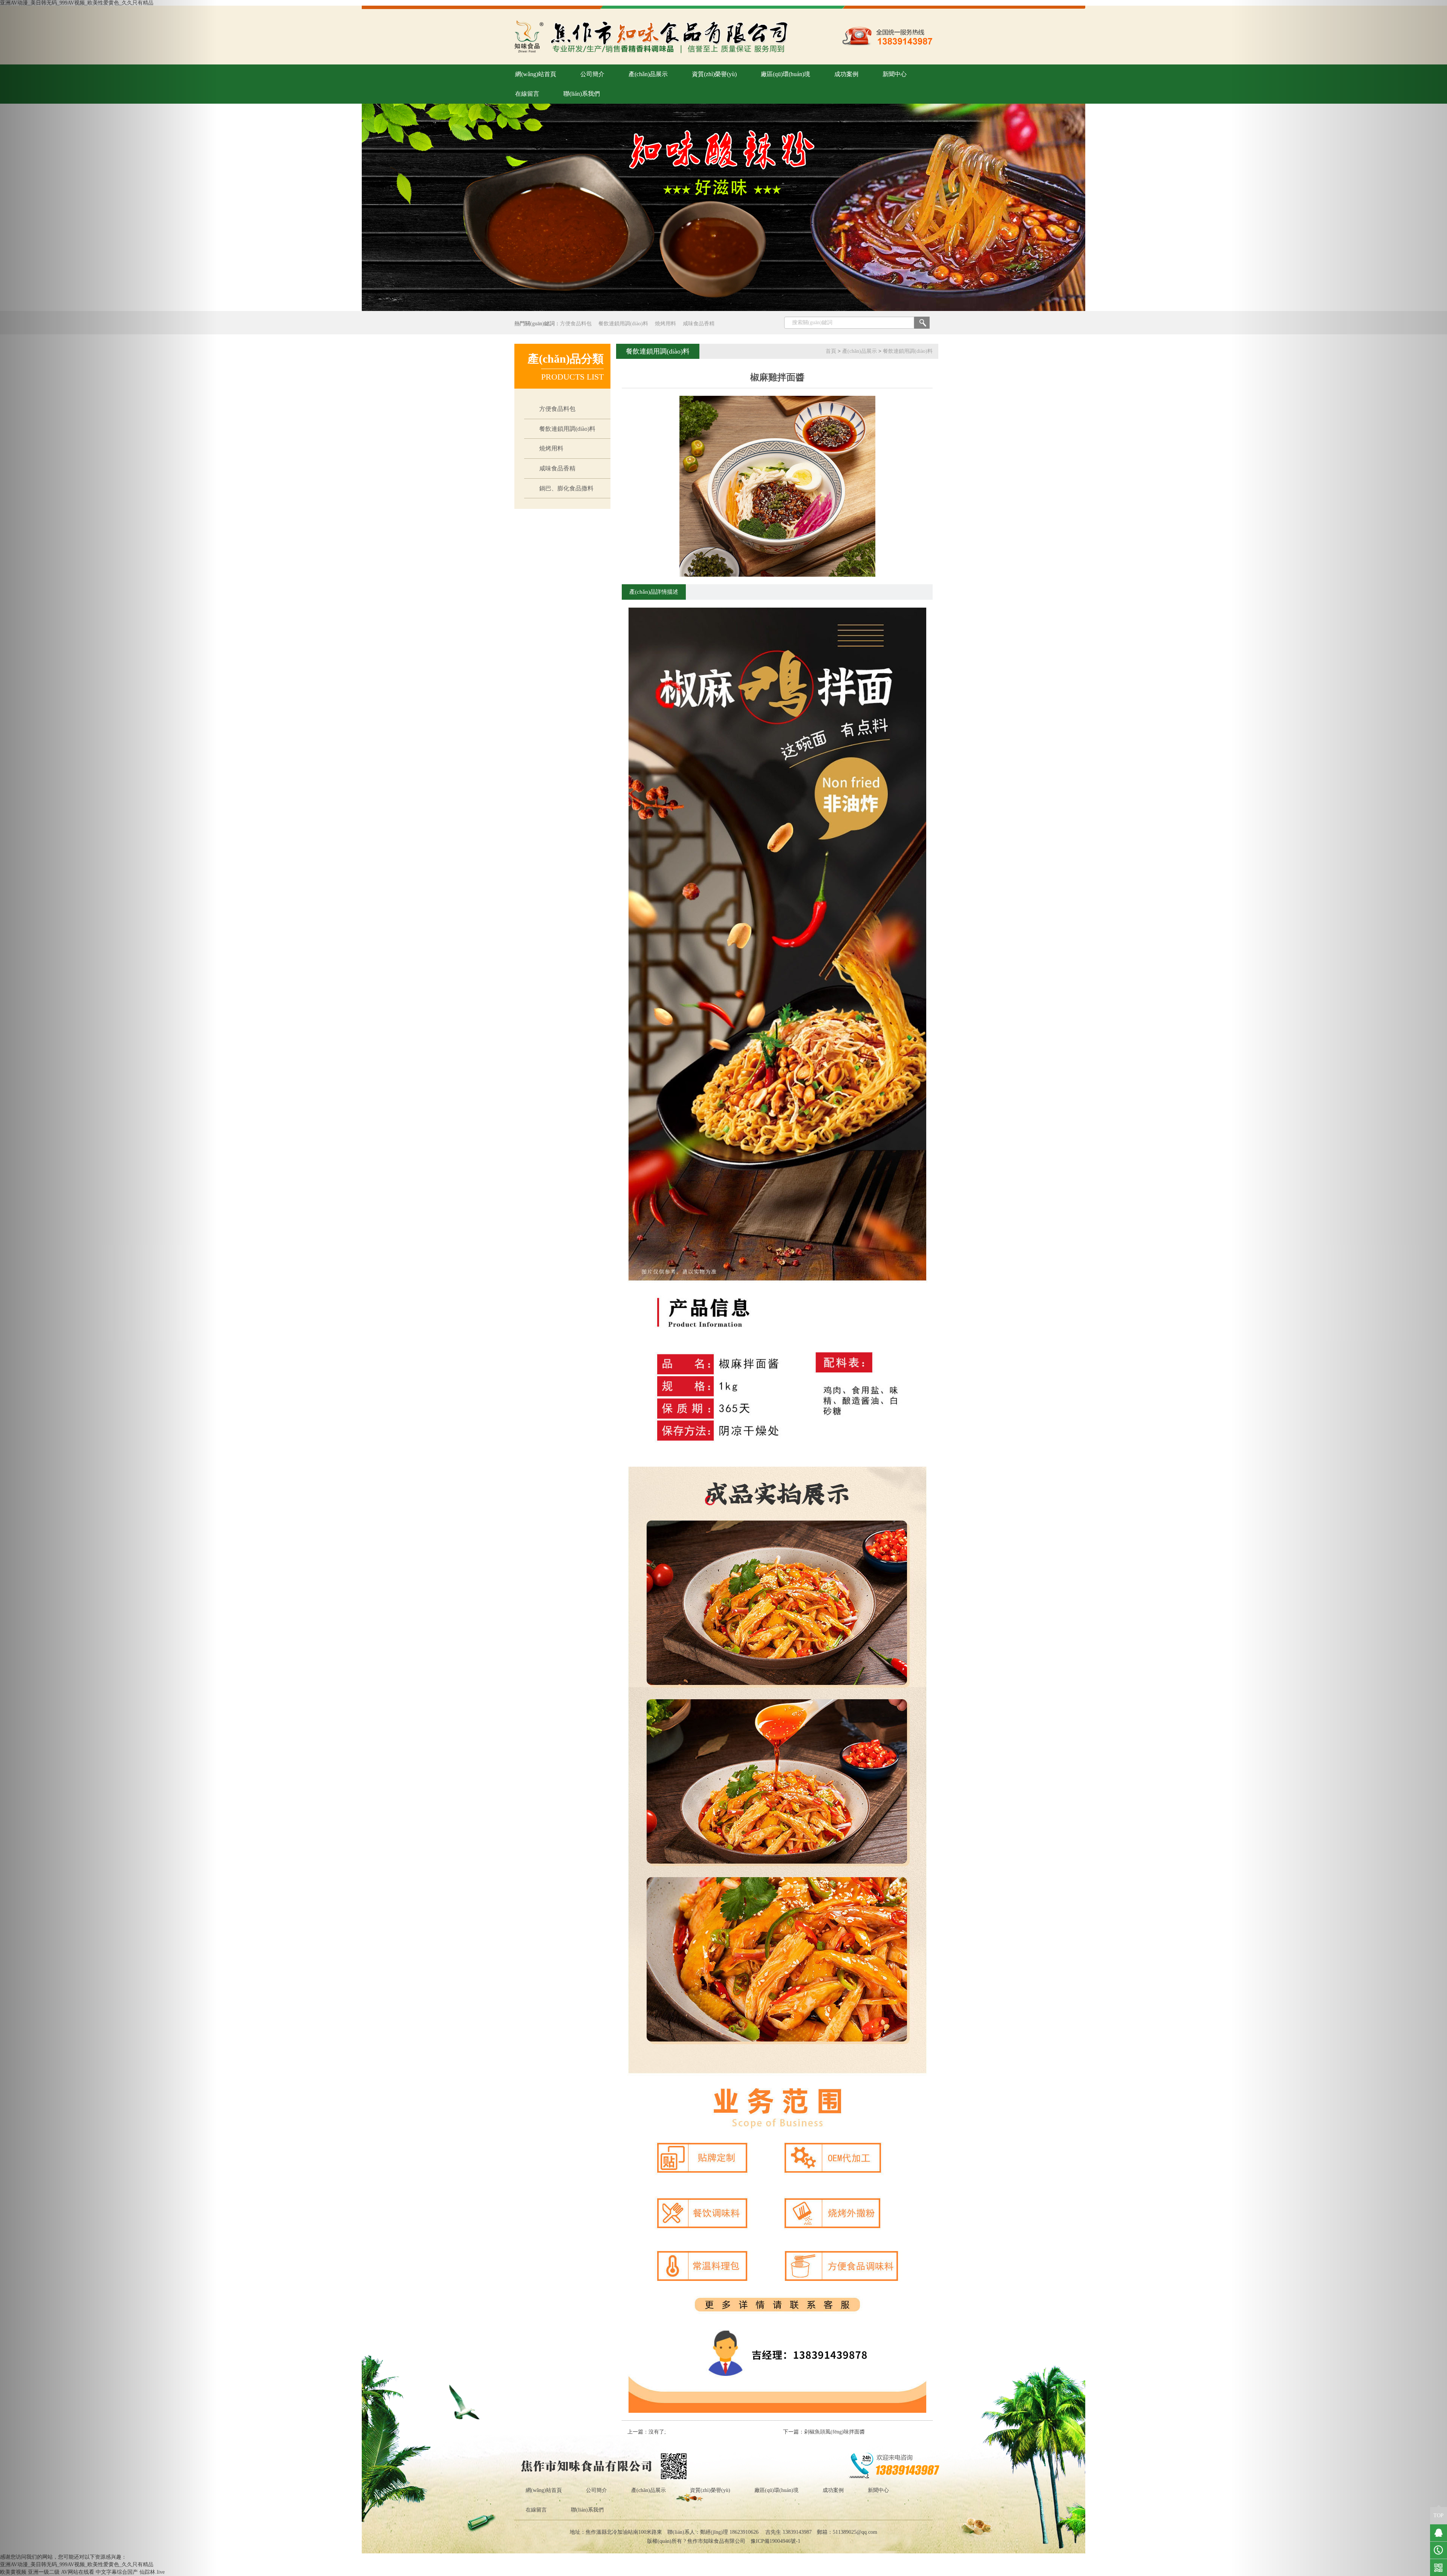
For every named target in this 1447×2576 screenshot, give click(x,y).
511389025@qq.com (855, 2532)
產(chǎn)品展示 (648, 74)
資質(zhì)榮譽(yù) (714, 74)
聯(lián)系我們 (582, 94)
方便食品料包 (576, 324)
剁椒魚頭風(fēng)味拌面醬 (834, 2432)
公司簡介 (592, 74)
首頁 (831, 351)
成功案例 (846, 74)
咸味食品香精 (699, 324)
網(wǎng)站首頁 (536, 74)
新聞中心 (895, 74)
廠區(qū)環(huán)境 (785, 74)
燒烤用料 (665, 324)
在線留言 (527, 94)
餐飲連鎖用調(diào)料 (623, 324)
